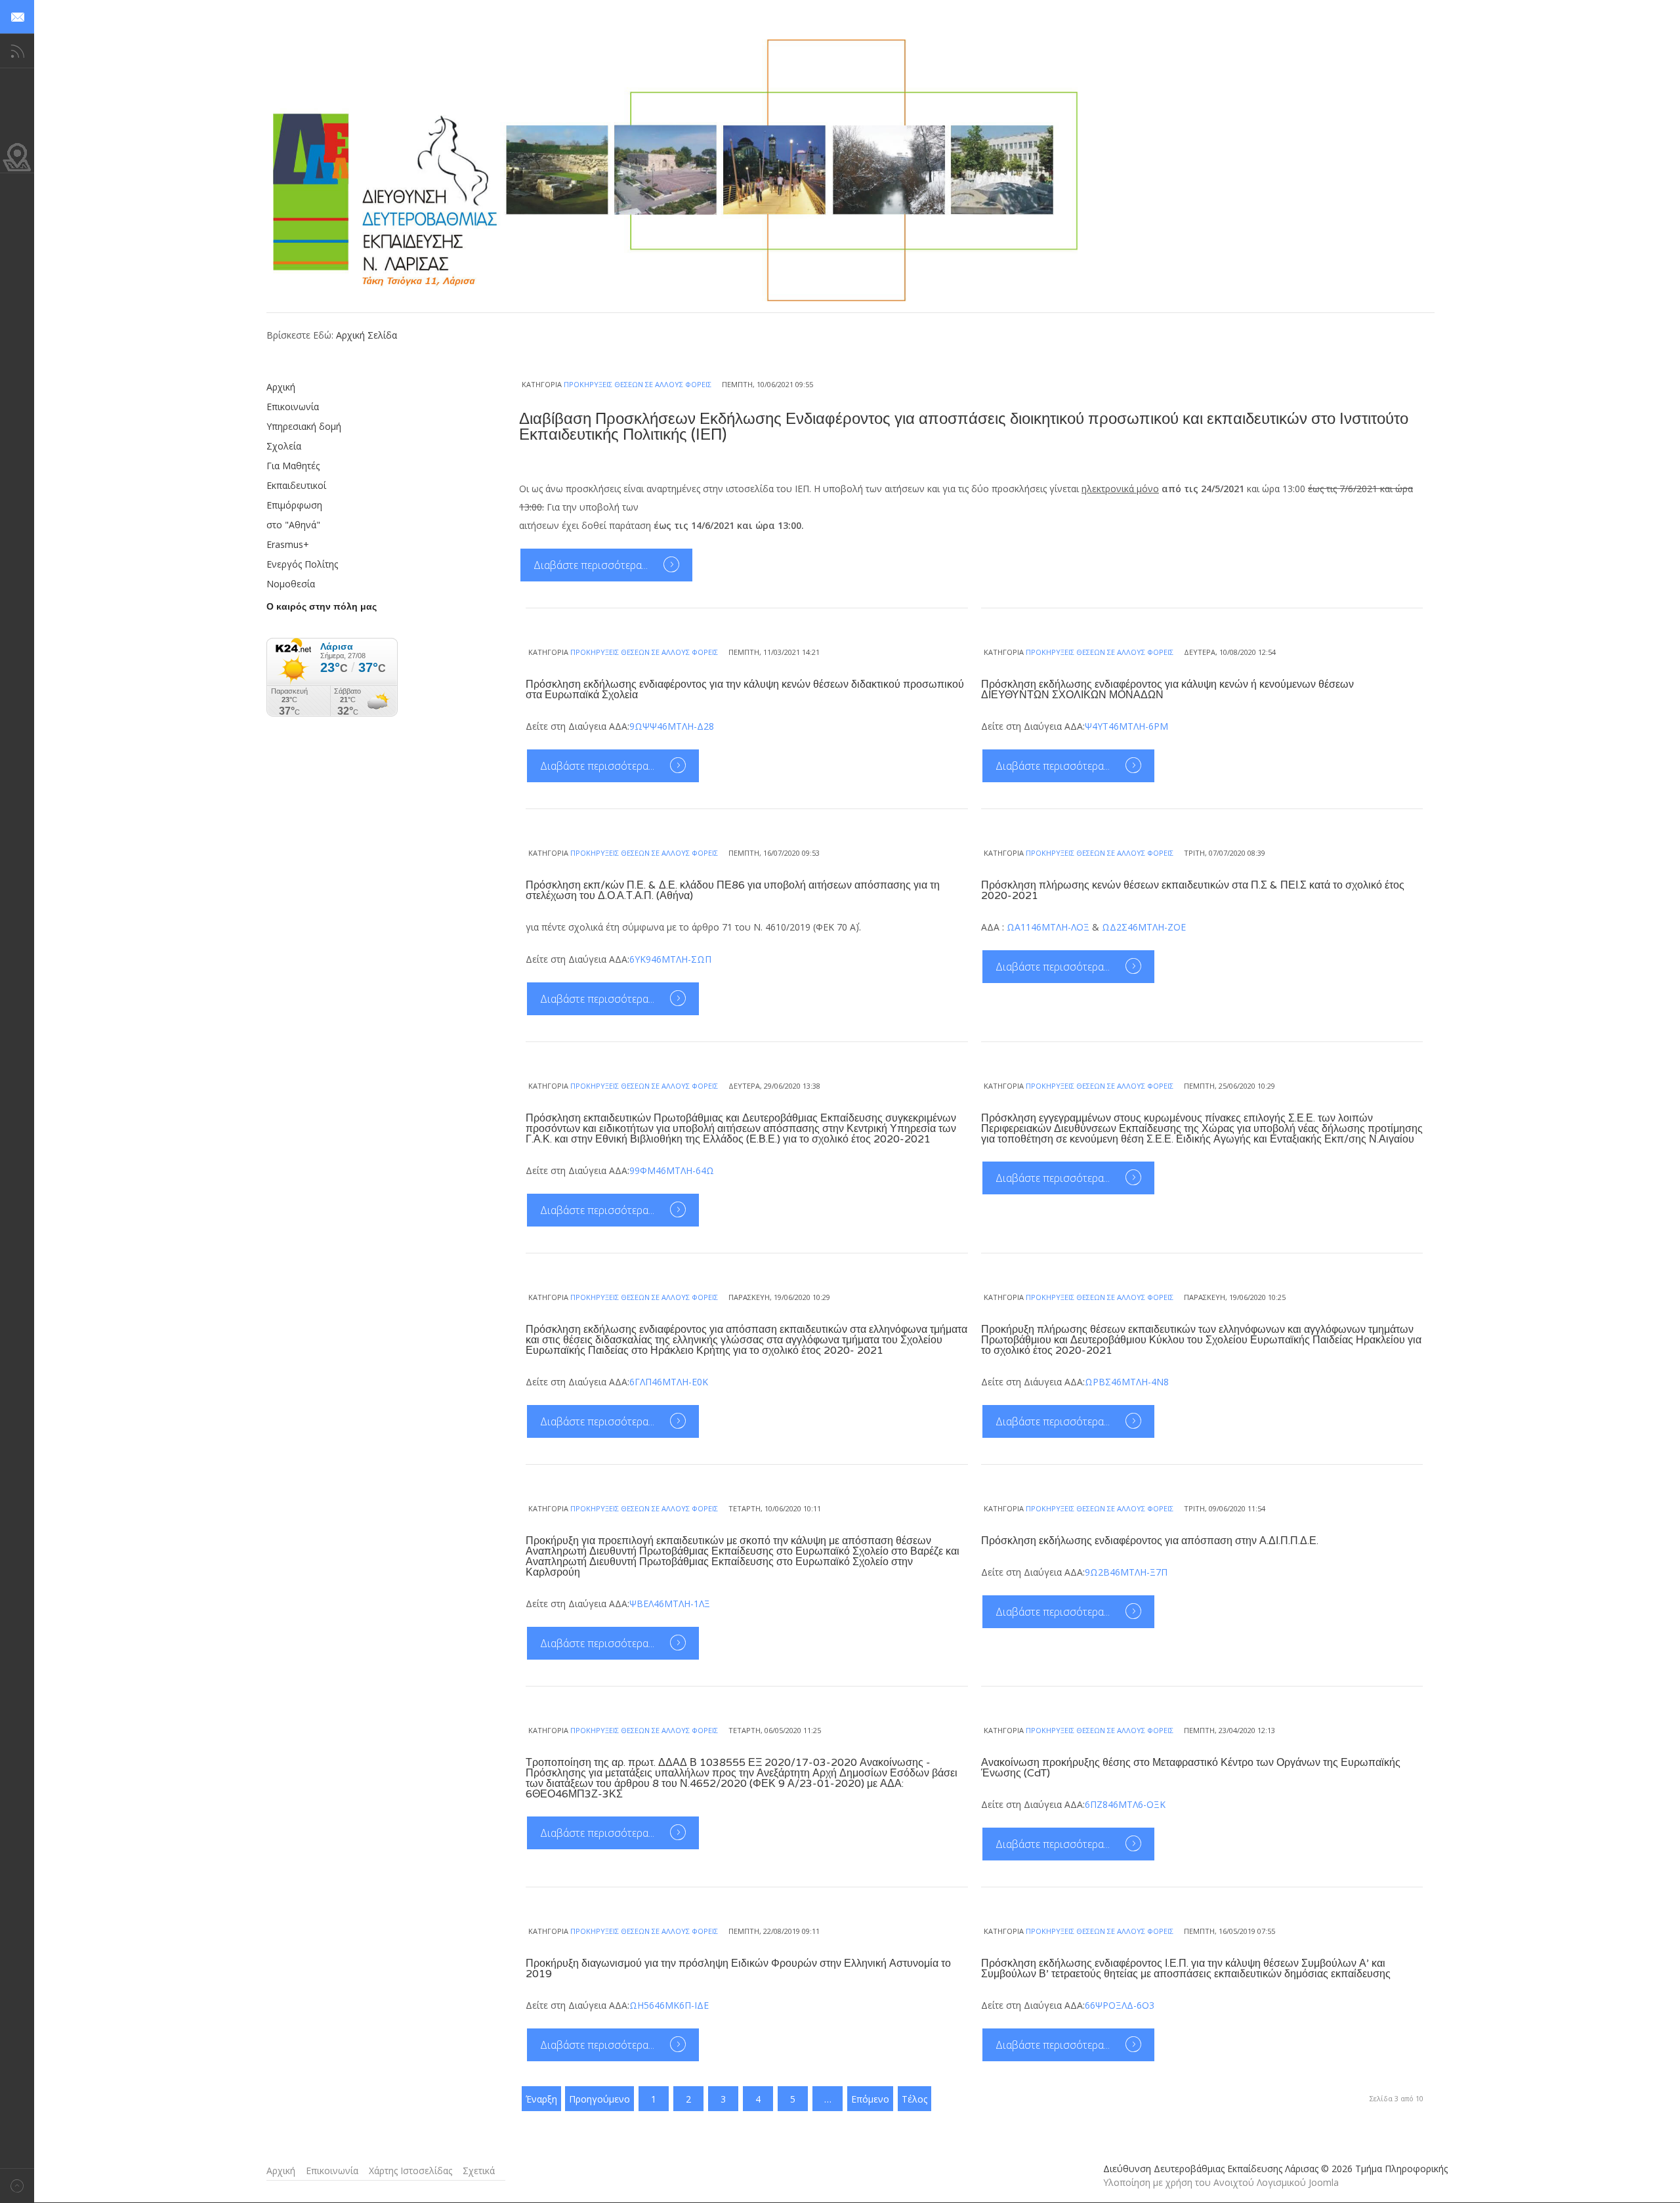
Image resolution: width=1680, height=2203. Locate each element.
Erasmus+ (288, 544)
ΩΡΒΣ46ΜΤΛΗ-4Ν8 (1127, 1382)
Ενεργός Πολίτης (302, 564)
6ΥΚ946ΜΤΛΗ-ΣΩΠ (670, 959)
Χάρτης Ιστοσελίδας (410, 2171)
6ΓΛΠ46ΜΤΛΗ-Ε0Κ (669, 1382)
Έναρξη (541, 2099)
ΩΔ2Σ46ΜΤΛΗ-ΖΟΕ (1144, 927)
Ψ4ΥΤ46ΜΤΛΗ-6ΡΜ (1126, 726)
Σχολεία (284, 446)
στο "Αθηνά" (293, 525)
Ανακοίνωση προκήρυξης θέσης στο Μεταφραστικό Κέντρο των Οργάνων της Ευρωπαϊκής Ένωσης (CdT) (1191, 1768)
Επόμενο (870, 2099)
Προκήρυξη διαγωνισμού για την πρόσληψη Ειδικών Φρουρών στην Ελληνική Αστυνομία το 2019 (738, 1969)
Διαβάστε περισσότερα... (592, 565)
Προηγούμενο (599, 2099)
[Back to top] (17, 2186)
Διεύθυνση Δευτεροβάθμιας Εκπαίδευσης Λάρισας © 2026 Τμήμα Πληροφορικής (1275, 2169)
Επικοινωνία (293, 407)
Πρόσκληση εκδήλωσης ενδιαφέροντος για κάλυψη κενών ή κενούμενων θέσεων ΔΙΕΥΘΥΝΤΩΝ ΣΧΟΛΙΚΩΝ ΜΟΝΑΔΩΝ (1167, 690)
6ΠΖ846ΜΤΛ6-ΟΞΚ (1125, 1804)
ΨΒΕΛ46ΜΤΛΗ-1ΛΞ (670, 1604)
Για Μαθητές (293, 466)
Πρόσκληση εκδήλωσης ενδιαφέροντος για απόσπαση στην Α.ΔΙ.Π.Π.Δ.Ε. (1150, 1541)
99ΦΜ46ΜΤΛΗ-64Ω (672, 1170)
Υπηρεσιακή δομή (304, 426)
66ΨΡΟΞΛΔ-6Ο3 (1120, 2005)
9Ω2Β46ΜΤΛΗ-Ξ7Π (1126, 1572)
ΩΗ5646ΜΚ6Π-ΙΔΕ (669, 2005)
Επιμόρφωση (294, 505)
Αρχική (281, 387)
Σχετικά (479, 2171)
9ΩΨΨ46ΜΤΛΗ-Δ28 (672, 726)
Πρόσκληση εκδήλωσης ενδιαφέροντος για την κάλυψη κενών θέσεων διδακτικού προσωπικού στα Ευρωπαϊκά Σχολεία (745, 690)
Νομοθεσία (291, 584)
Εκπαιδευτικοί (296, 485)
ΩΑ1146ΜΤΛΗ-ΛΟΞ (1048, 927)
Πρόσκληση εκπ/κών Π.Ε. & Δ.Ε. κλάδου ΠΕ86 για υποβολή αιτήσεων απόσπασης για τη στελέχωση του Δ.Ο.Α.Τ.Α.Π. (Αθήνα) (733, 891)
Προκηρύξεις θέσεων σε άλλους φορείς (638, 384)
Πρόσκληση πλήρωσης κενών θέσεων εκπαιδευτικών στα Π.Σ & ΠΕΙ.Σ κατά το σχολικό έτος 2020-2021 (1193, 891)
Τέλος (914, 2099)
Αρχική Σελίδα (367, 335)
